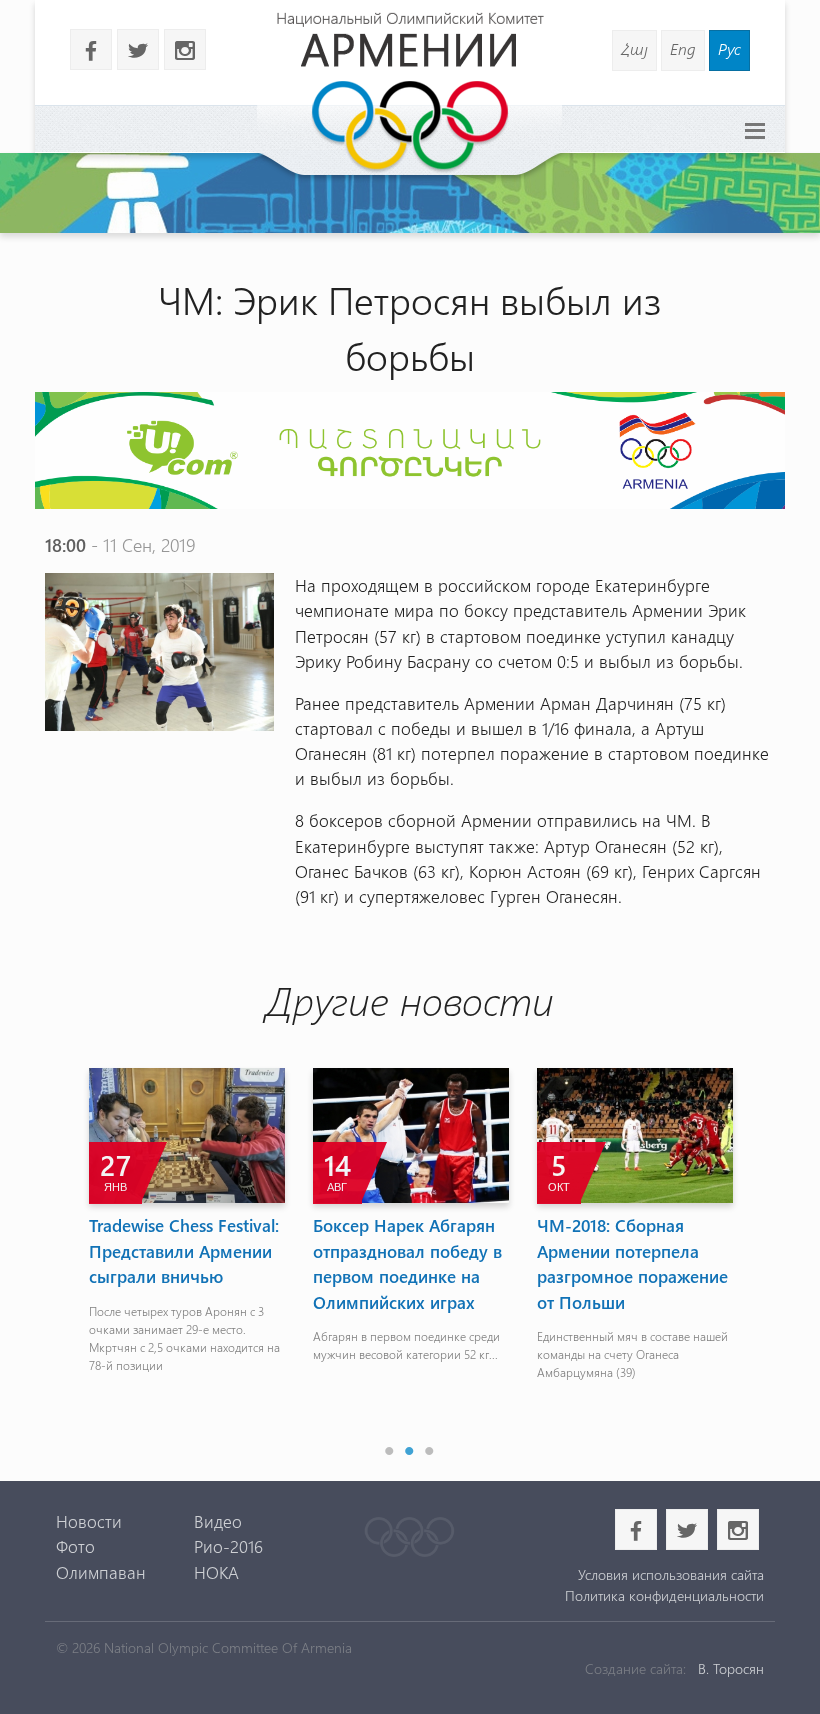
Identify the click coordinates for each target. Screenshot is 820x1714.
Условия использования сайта (671, 1574)
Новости (89, 1521)
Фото (75, 1546)
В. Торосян (731, 1668)
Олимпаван (101, 1572)
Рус (729, 48)
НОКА (216, 1572)
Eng (683, 48)
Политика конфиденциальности (664, 1595)
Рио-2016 (228, 1546)
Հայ (634, 48)
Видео (218, 1521)
